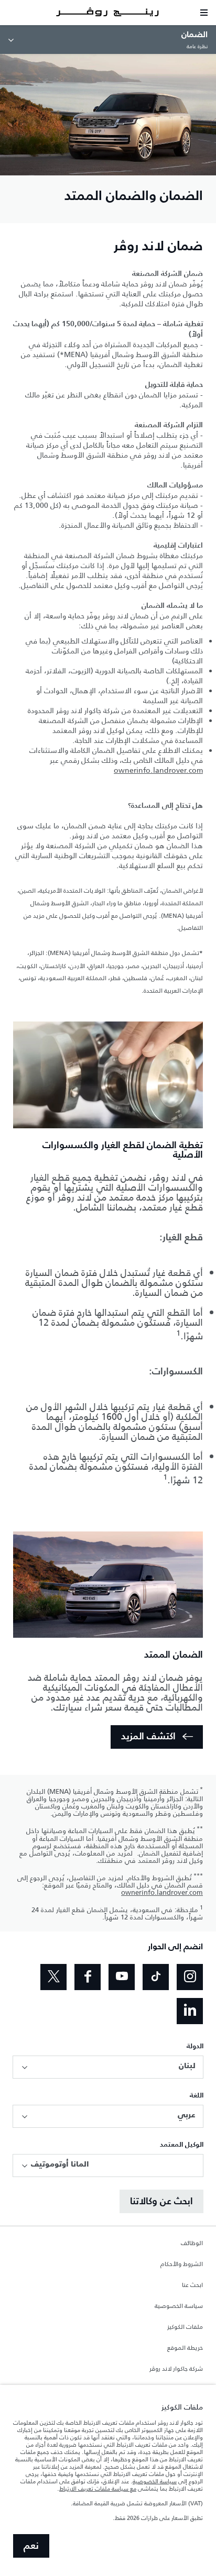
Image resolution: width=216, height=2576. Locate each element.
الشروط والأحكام (182, 2264)
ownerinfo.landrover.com (158, 770)
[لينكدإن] (190, 2011)
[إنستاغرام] (190, 1977)
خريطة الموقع (185, 2348)
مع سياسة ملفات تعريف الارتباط (98, 2489)
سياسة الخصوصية (179, 2306)
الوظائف (192, 2244)
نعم (31, 2546)
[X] (53, 1977)
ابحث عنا (192, 2285)
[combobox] (108, 2067)
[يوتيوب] (122, 1977)
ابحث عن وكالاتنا (161, 2202)
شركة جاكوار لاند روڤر (176, 2369)
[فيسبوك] (88, 1977)
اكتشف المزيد (148, 1737)
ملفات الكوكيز (185, 2327)
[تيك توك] (156, 1977)
